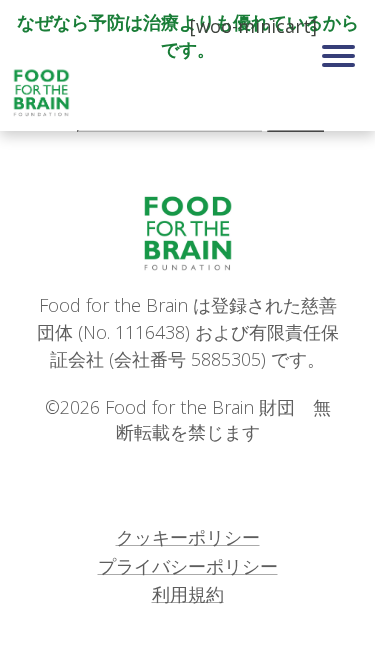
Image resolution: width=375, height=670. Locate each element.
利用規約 (188, 594)
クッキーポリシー (188, 537)
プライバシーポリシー (188, 566)
